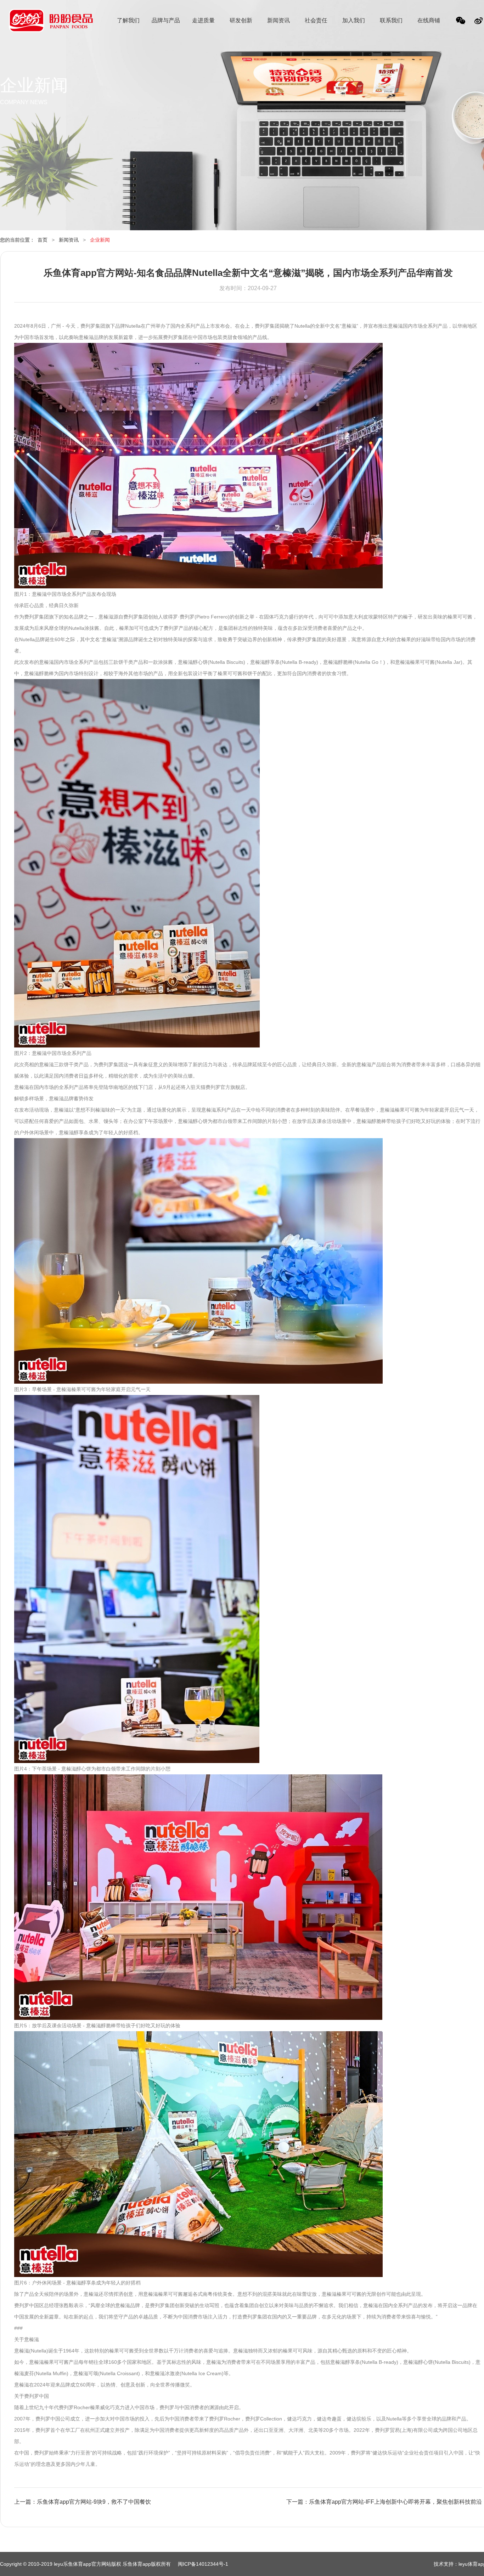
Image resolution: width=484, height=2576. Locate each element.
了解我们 (128, 20)
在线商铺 (429, 20)
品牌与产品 (166, 20)
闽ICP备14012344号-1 (203, 2564)
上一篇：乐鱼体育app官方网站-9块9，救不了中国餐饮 (83, 2502)
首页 (43, 240)
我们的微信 (461, 22)
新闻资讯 (278, 20)
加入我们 (354, 20)
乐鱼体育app (51, 25)
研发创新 (241, 20)
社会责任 (316, 20)
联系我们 (391, 20)
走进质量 (203, 20)
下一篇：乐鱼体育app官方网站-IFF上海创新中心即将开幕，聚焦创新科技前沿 (384, 2502)
